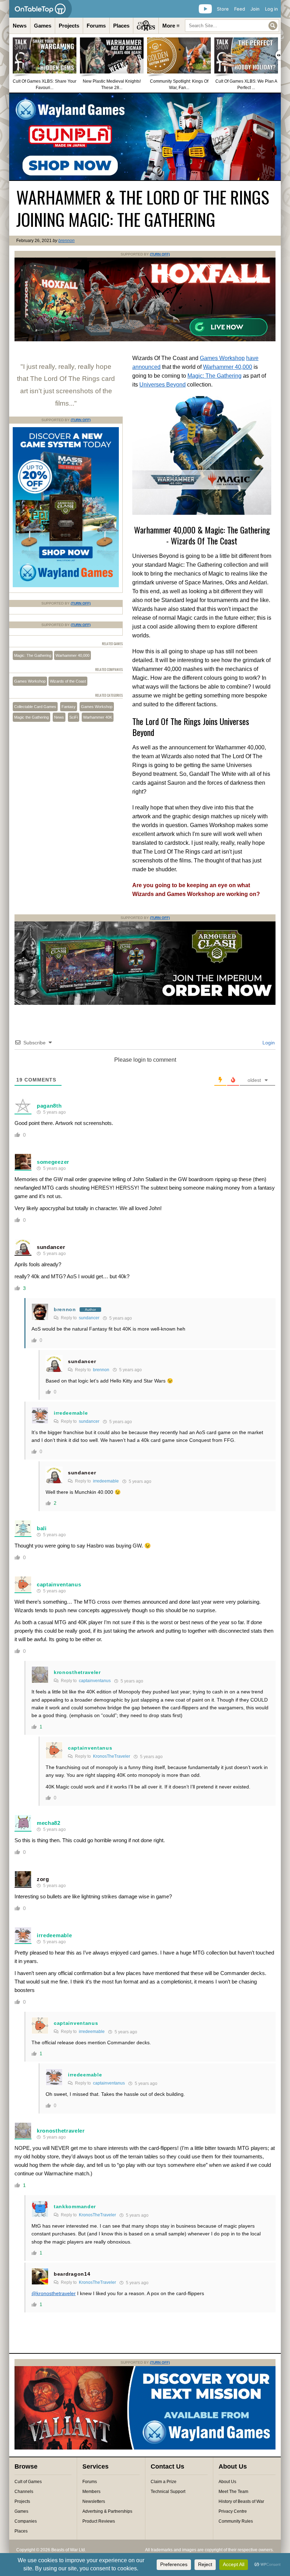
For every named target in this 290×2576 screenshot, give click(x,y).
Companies (26, 2521)
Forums (96, 26)
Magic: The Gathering (214, 376)
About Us (227, 2482)
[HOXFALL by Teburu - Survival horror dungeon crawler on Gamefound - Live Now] (145, 340)
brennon (66, 241)
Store (223, 9)
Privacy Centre (233, 2511)
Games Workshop (222, 358)
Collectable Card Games (35, 707)
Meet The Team (233, 2492)
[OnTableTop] (40, 9)
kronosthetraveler (77, 1672)
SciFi (74, 717)
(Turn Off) (160, 254)
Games (43, 26)
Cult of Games (28, 2482)
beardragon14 (72, 2274)
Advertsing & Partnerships (107, 2511)
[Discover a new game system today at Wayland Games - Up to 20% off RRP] (145, 1003)
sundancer (51, 1247)
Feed (240, 9)
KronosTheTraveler (112, 1756)
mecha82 (49, 1823)
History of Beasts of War (241, 2501)
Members (91, 2492)
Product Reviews (99, 2521)
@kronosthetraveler (54, 2293)
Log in (271, 9)
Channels (24, 2492)
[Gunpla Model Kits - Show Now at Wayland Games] (145, 137)
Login (268, 1043)
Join (255, 9)
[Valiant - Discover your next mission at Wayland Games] (145, 2448)
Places (121, 26)
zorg (43, 1879)
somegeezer (53, 1162)
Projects (69, 26)
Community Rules (236, 2521)
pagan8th (49, 1106)
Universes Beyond (163, 385)
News (20, 26)
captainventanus (59, 1584)
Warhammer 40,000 (228, 367)
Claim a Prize (164, 2482)
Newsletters (94, 2501)
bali (42, 1528)
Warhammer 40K (98, 717)
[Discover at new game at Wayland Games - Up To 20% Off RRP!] (66, 586)
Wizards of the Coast (68, 681)
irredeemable (71, 1413)
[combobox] (232, 26)
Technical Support (168, 2492)
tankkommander (75, 2206)
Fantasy (69, 707)
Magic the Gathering (31, 717)
